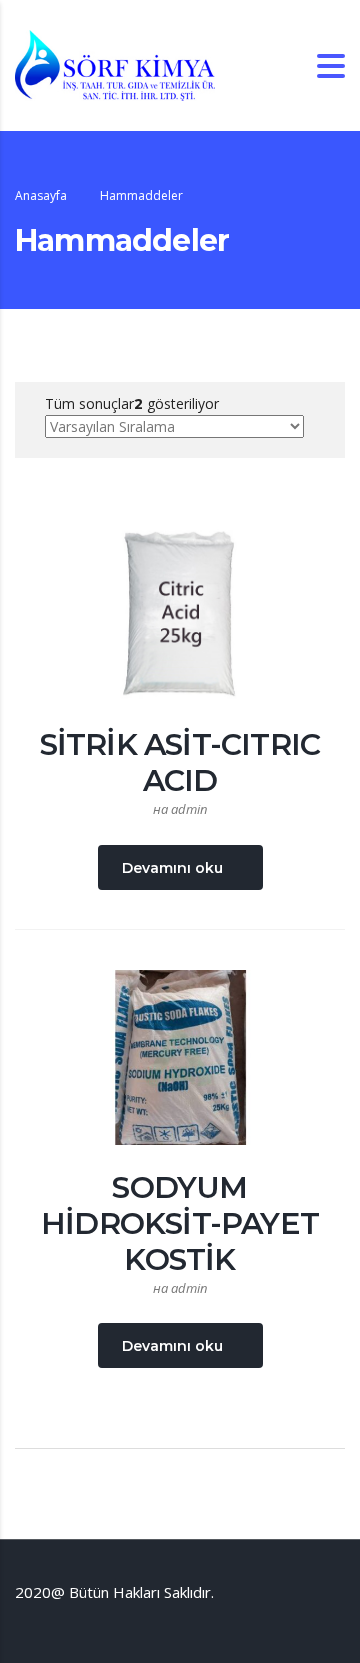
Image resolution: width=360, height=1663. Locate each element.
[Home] (115, 64)
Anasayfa (41, 195)
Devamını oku (172, 868)
